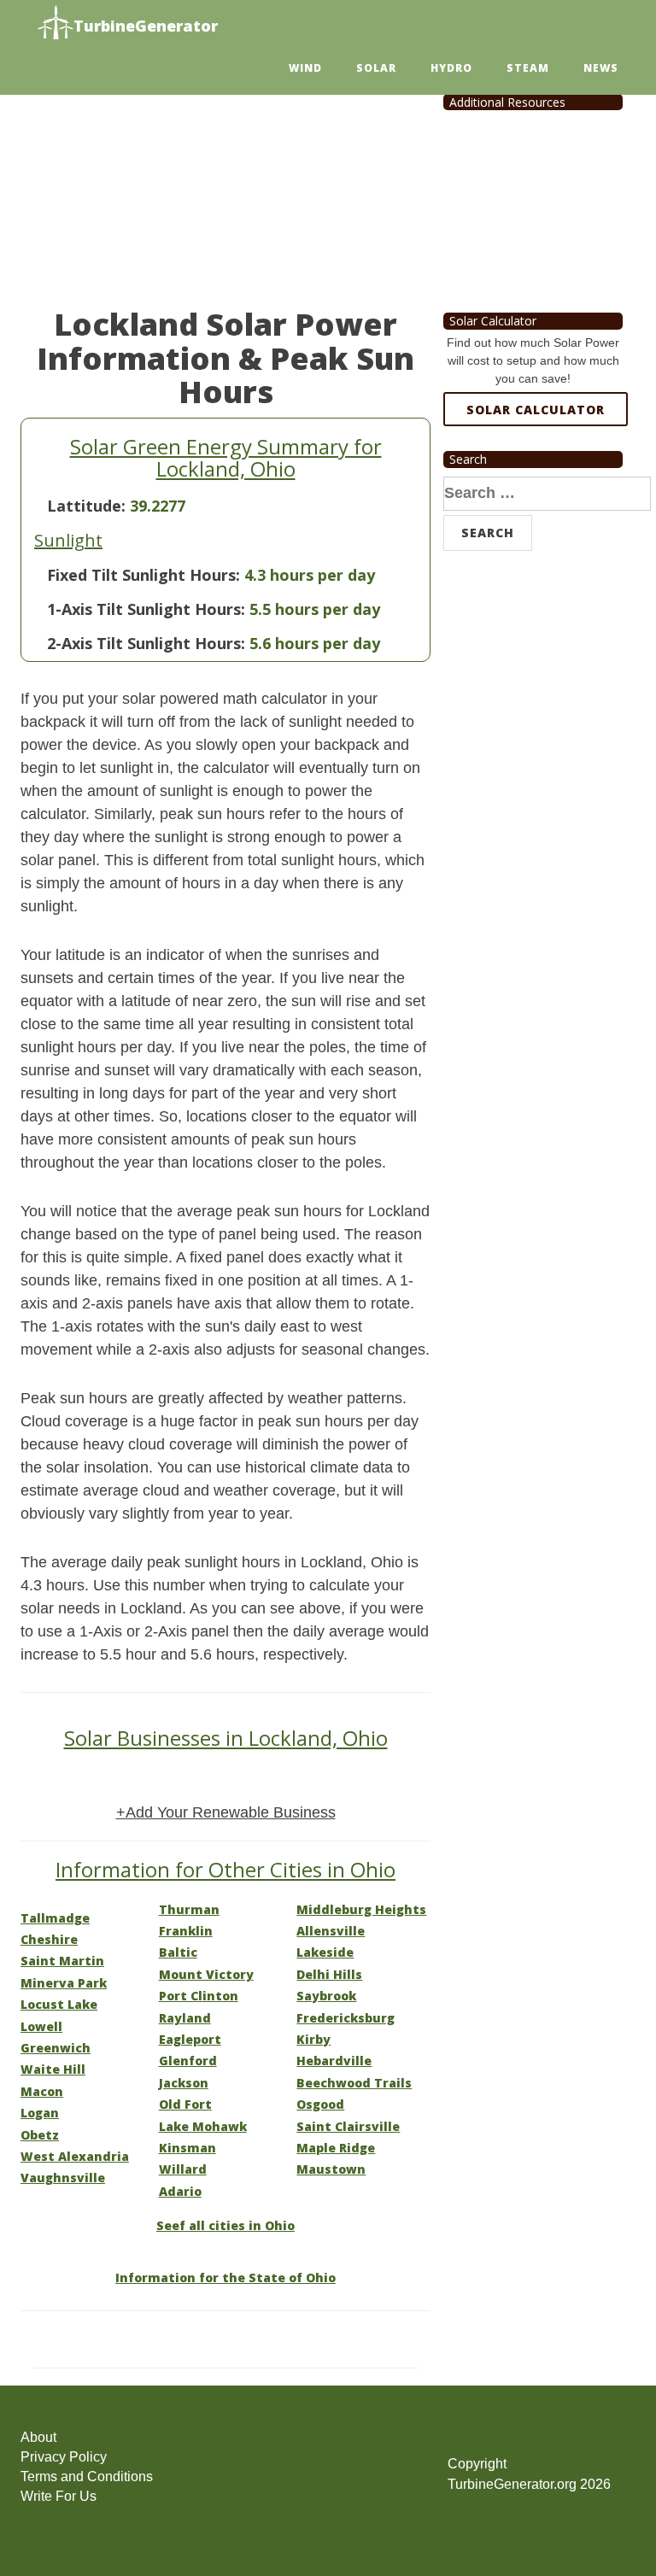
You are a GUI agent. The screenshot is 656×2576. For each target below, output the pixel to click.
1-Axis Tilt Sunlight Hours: (146, 609)
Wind (305, 68)
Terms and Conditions (87, 2476)
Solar (376, 68)
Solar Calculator (536, 410)
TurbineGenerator (146, 26)
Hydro (451, 68)
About (38, 2437)
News (601, 68)
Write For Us (59, 2496)
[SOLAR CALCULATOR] (536, 471)
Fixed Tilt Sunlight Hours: (143, 575)
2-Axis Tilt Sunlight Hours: (146, 643)
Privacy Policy (64, 2457)
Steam (528, 68)
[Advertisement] (225, 179)
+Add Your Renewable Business (226, 1812)
